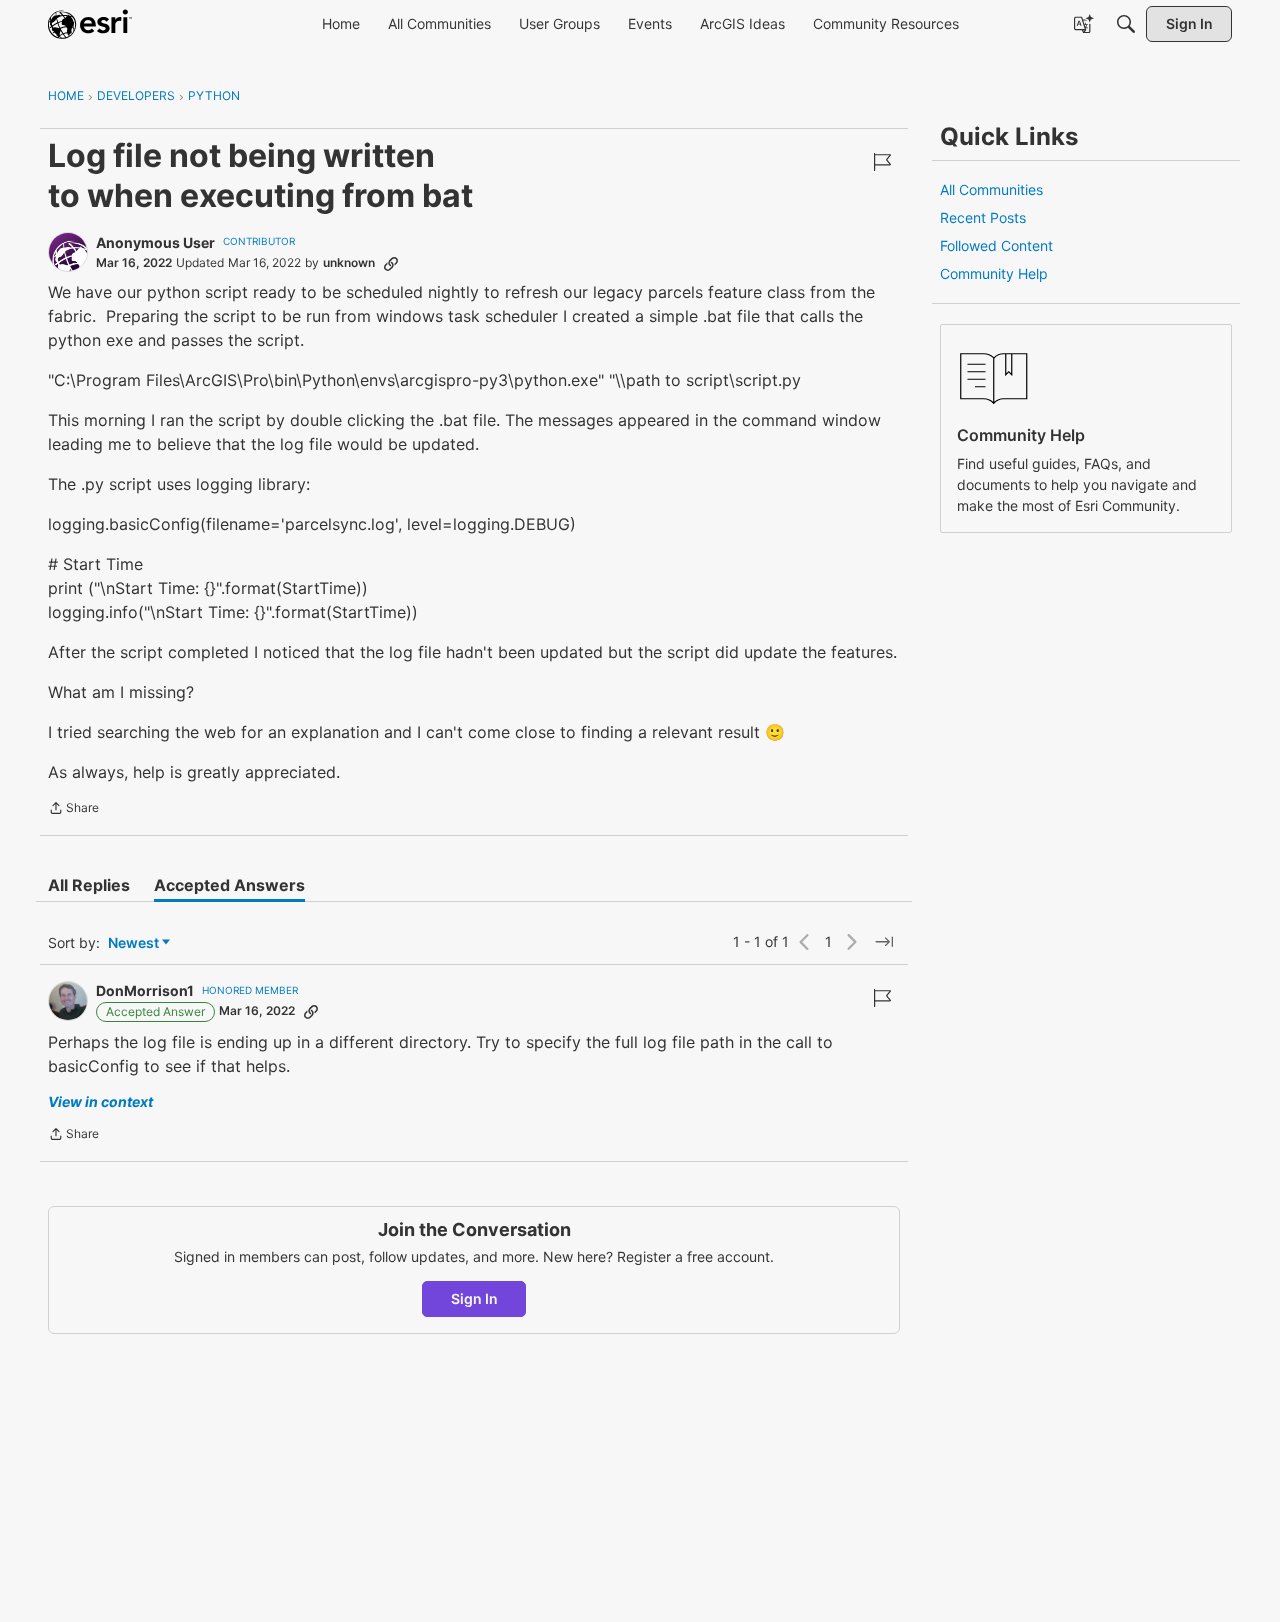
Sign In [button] (474, 1298)
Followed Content (996, 245)
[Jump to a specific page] (884, 942)
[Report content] (882, 162)
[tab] (89, 885)
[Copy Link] (391, 263)
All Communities (991, 189)
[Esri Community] (90, 24)
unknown (349, 262)
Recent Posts (983, 217)
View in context (100, 1101)
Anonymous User (155, 242)
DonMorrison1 (145, 990)
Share (73, 810)
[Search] (1126, 24)
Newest (133, 943)
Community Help (994, 273)
